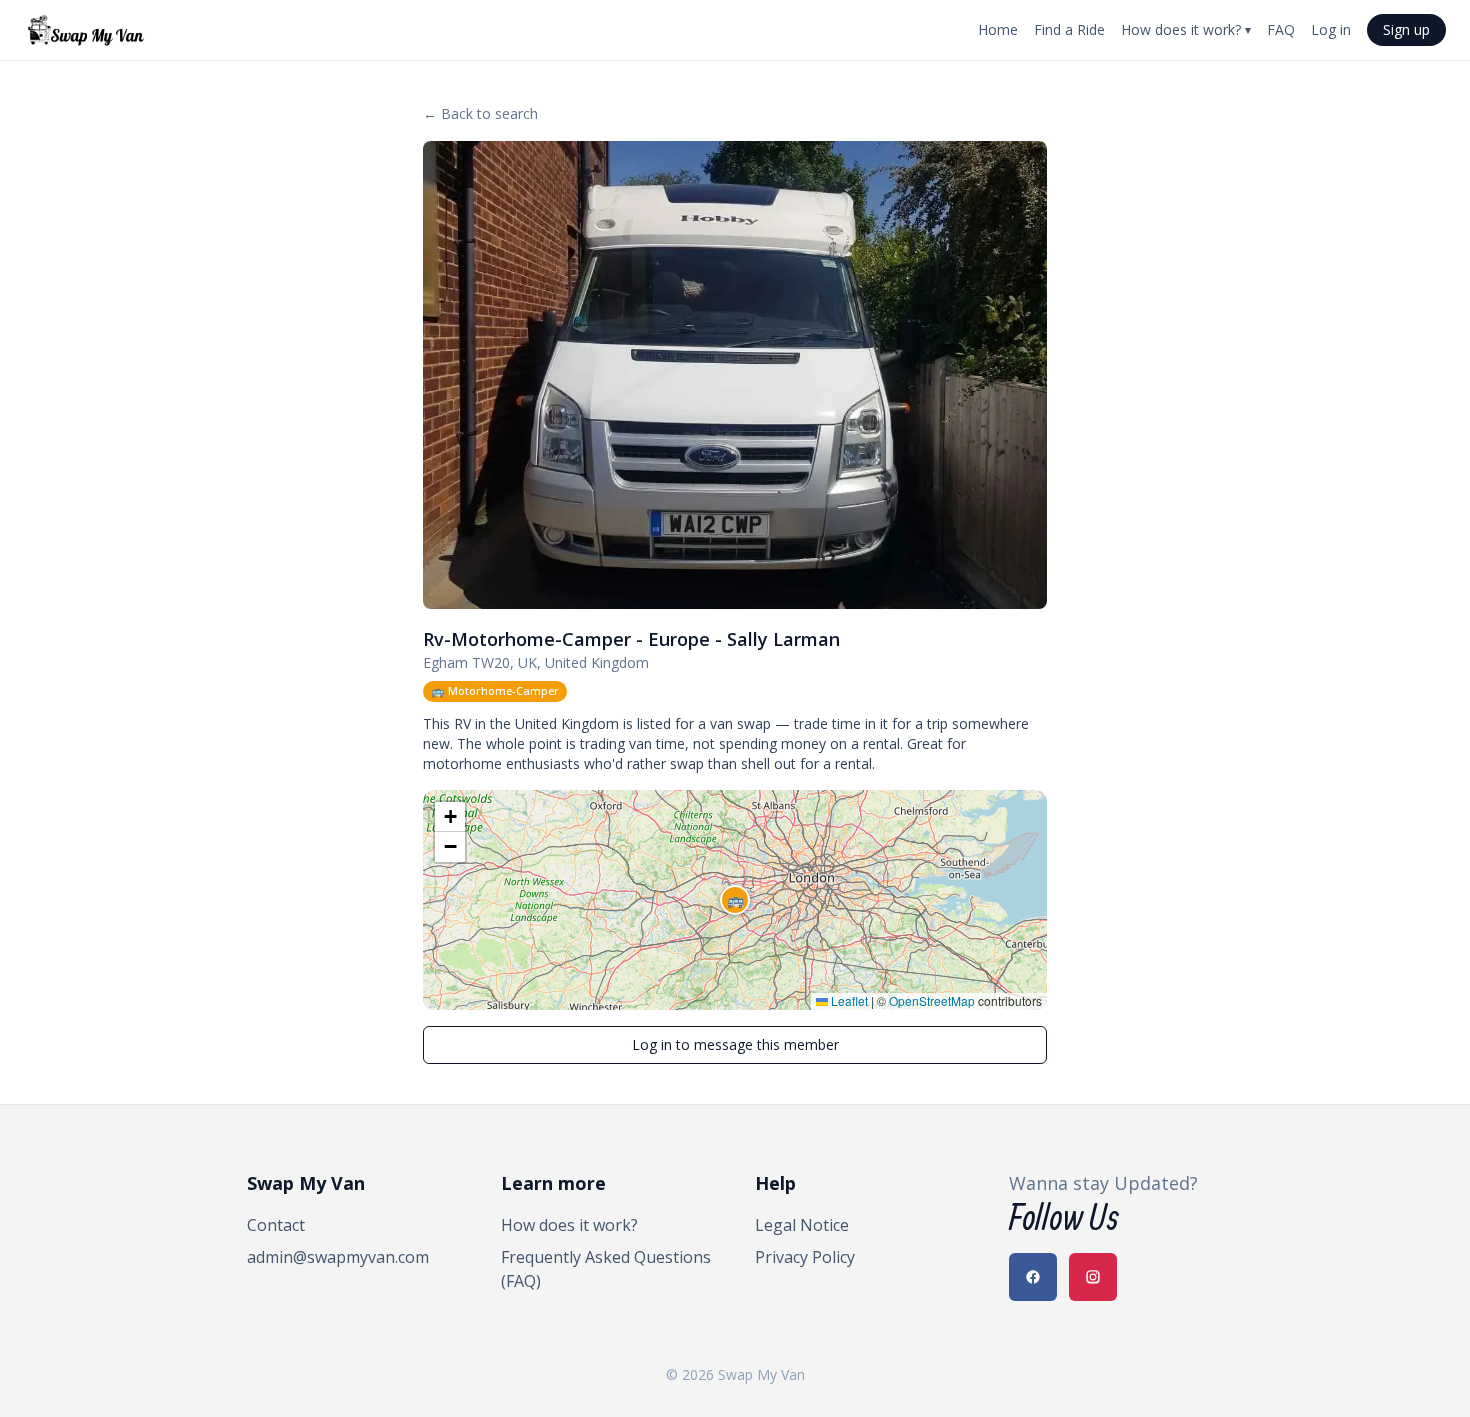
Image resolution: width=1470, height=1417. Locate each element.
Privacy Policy (805, 1257)
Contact (276, 1225)
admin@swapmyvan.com (338, 1257)
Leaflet (848, 1000)
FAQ (1281, 29)
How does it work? (1186, 29)
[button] (735, 900)
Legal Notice (802, 1225)
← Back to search (480, 113)
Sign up (1406, 29)
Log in (1331, 29)
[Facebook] (1033, 1277)
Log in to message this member (735, 1044)
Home (998, 29)
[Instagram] (1093, 1277)
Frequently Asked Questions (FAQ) (606, 1269)
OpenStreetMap (932, 1000)
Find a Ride (1069, 29)
